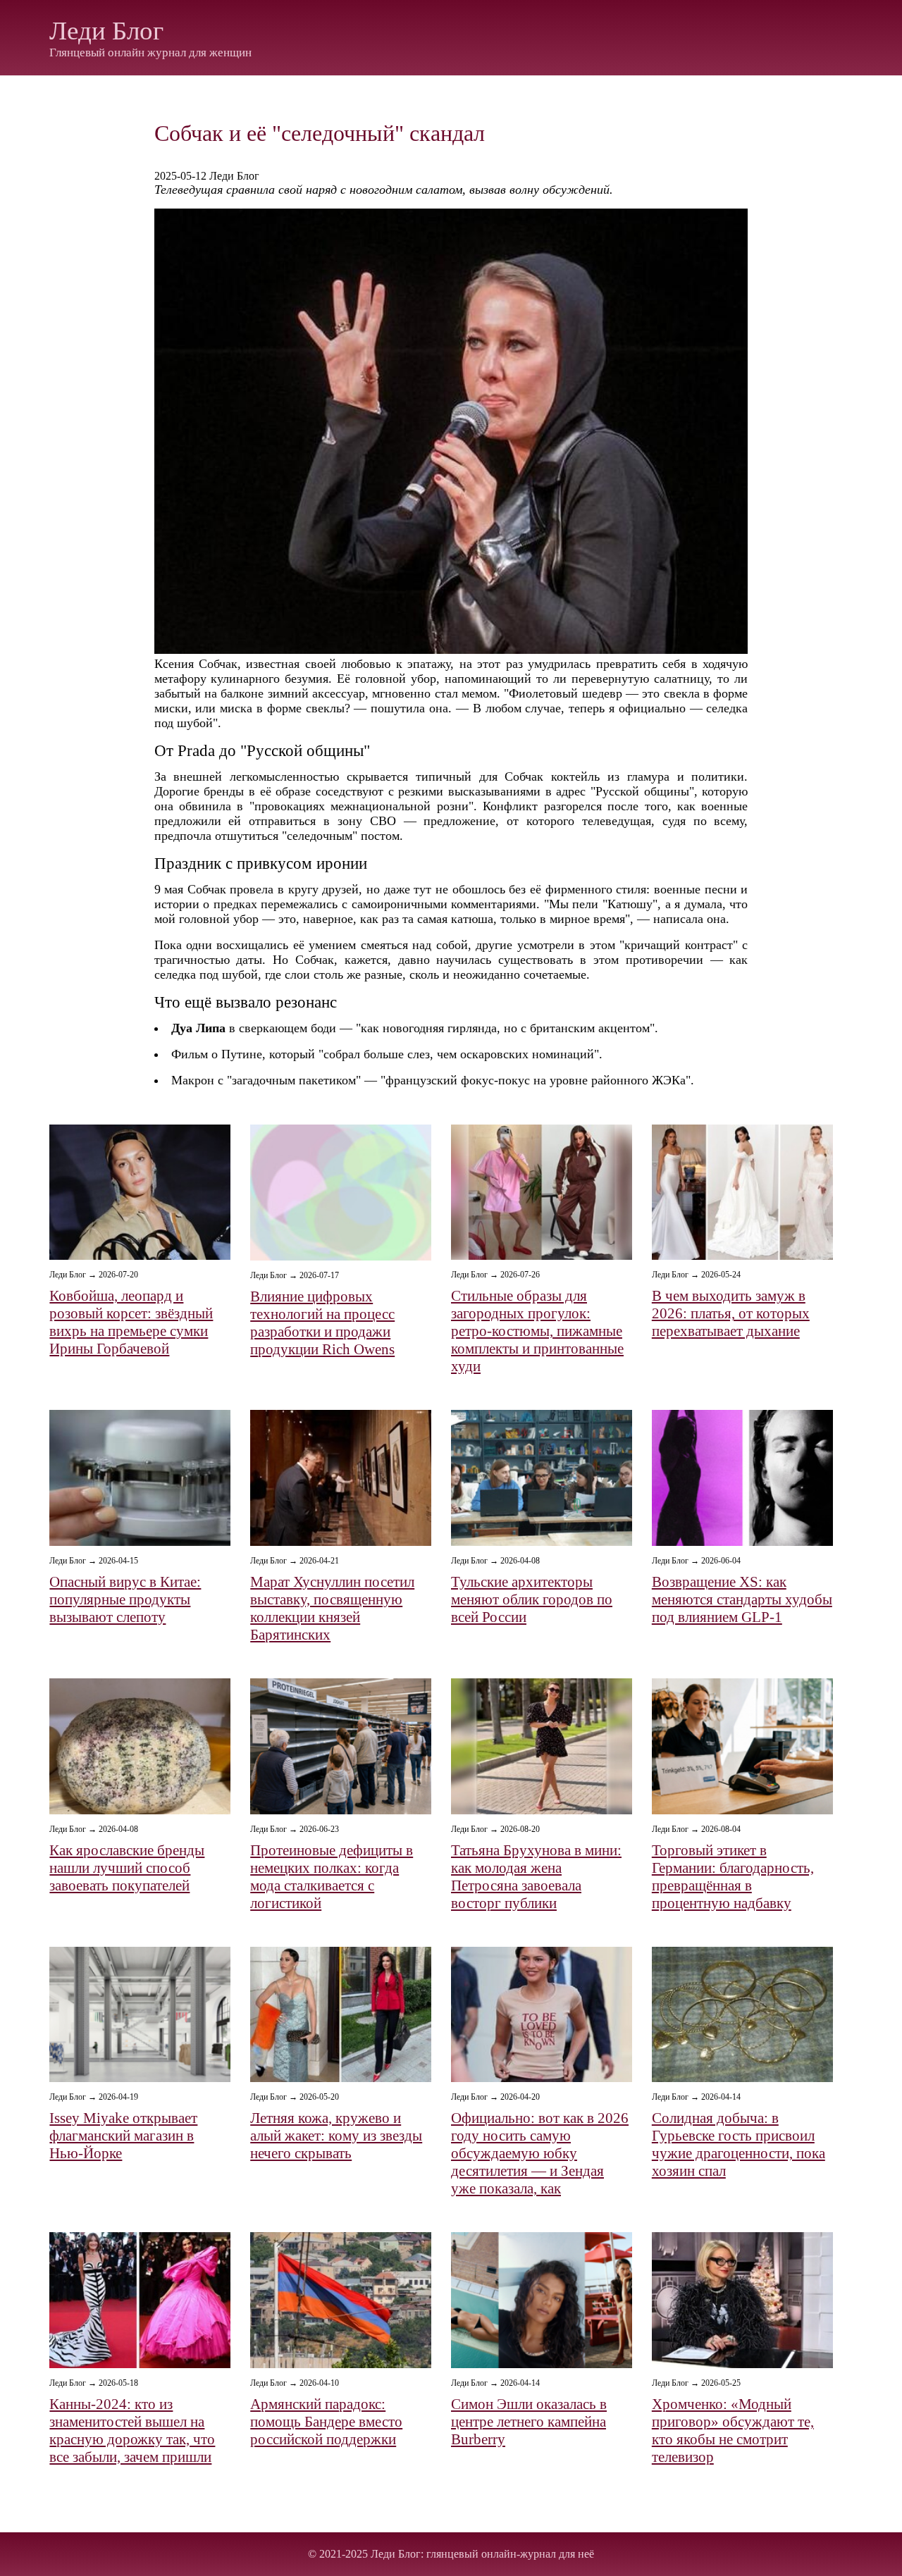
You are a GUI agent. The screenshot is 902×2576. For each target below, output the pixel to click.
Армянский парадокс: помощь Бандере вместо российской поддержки (326, 2422)
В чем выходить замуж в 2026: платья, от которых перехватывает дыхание (731, 1313)
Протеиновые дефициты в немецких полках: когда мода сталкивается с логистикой (332, 1877)
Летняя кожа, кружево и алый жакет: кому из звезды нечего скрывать (336, 2136)
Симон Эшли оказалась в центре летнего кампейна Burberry (529, 2422)
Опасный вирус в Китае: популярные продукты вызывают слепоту (125, 1599)
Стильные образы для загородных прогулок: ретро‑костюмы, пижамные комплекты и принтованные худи (537, 1331)
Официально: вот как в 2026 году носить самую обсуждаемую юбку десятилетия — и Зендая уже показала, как (540, 2153)
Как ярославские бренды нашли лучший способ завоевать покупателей (127, 1868)
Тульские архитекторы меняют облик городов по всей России (532, 1599)
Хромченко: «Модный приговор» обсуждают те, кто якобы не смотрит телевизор (733, 2431)
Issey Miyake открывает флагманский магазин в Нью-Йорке (123, 2136)
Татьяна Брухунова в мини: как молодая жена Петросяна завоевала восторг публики (536, 1877)
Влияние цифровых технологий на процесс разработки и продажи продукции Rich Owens (322, 1323)
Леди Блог (106, 31)
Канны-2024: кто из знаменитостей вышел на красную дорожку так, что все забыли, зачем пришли (132, 2431)
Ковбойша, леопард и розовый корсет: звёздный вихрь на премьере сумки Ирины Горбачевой (131, 1322)
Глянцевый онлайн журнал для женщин (150, 52)
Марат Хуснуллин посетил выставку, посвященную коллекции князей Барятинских (332, 1608)
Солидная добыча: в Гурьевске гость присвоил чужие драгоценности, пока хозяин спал (739, 2144)
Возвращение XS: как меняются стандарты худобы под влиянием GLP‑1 (742, 1599)
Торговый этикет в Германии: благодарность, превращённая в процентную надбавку (733, 1877)
